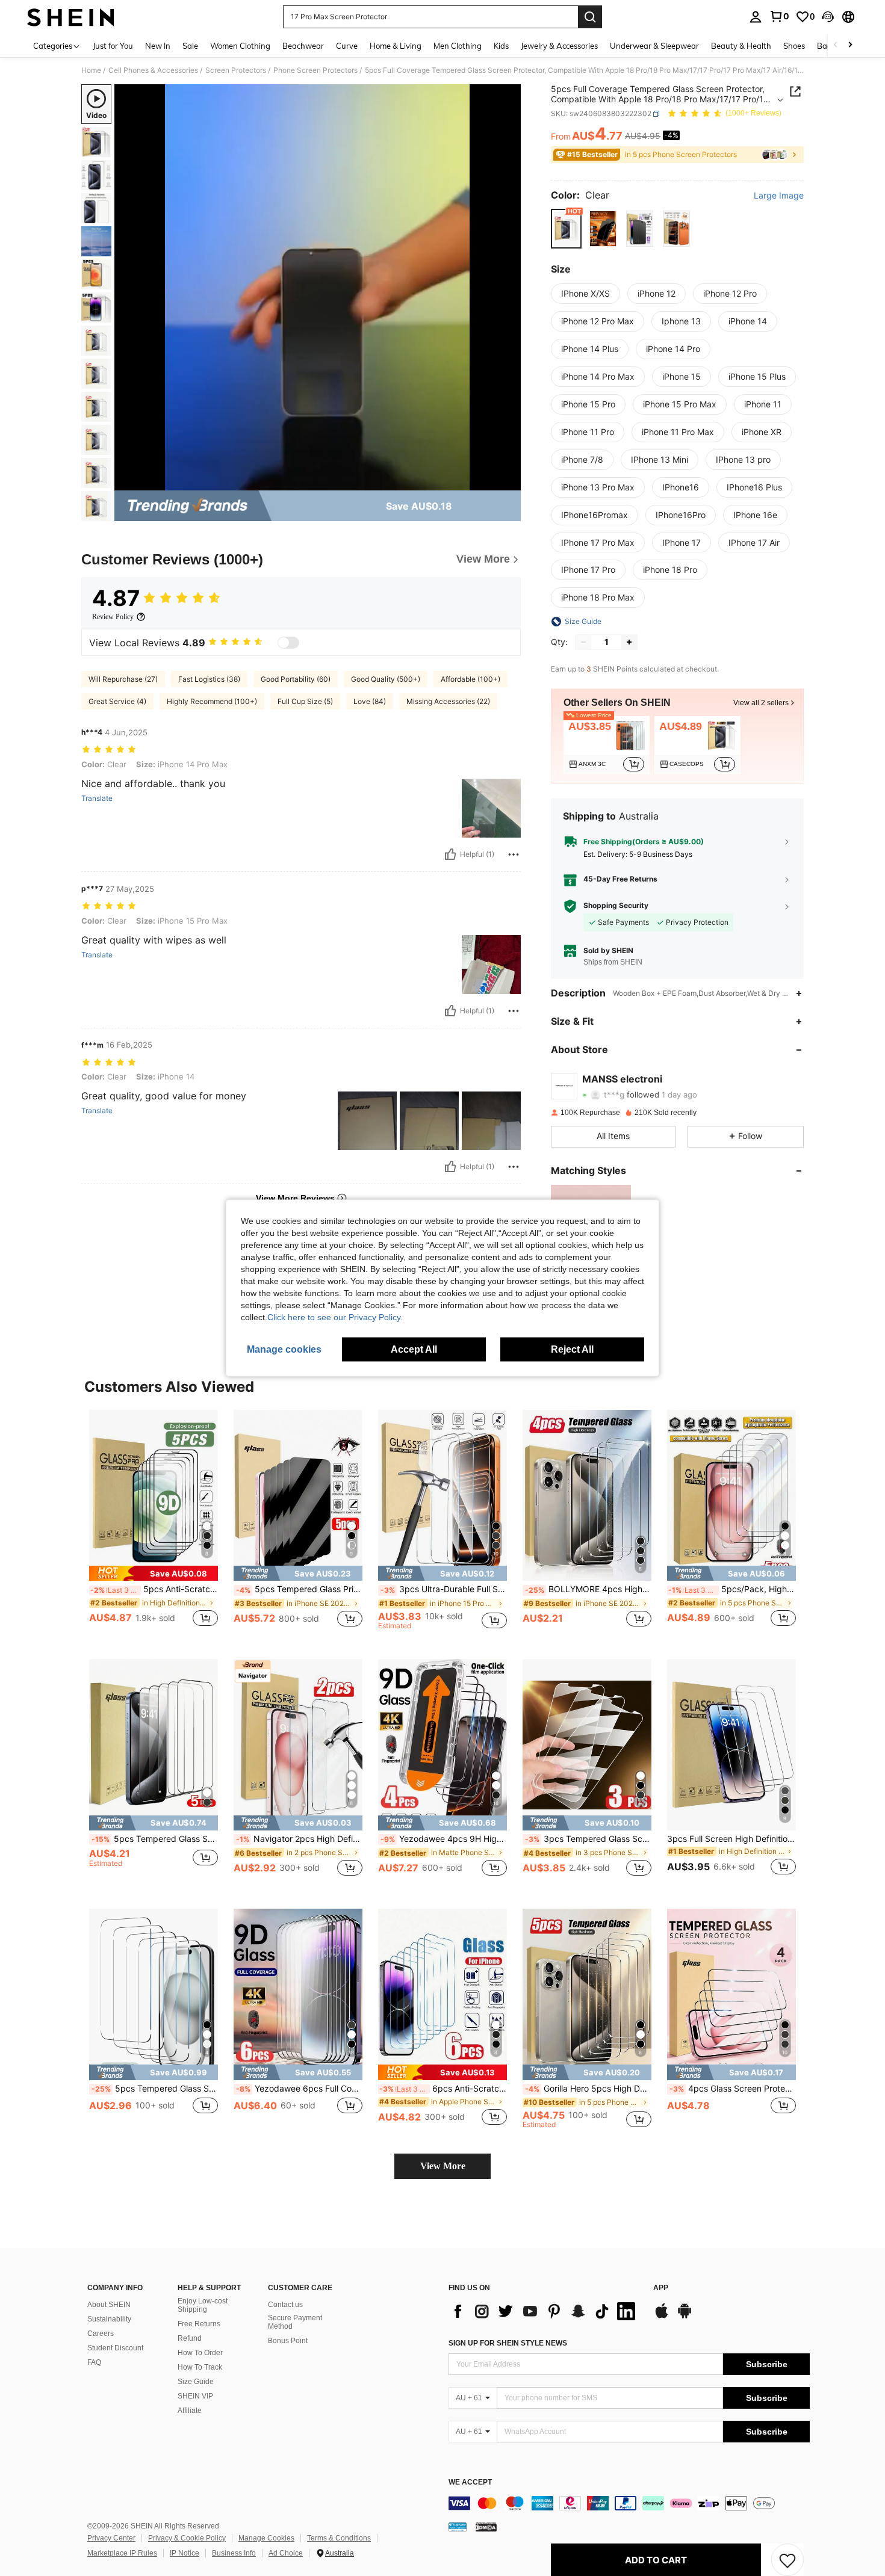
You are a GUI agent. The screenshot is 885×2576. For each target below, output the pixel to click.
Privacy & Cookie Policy (187, 2538)
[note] (154, 1573)
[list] (545, 2311)
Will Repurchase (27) (123, 679)
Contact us (285, 2305)
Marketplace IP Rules (122, 2553)
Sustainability (109, 2319)
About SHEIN (109, 2305)
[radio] (566, 228)
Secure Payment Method (295, 2322)
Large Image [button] (779, 196)
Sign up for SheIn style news (508, 2343)
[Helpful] (450, 854)
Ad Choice (286, 2553)
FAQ (94, 2362)
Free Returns (199, 2324)
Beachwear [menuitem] (303, 46)
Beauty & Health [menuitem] (741, 46)
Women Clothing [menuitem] (240, 46)
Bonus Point (288, 2341)
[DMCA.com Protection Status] (486, 2527)
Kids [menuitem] (501, 46)
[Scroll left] (836, 45)
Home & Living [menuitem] (396, 46)
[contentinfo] (629, 2503)
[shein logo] (71, 17)
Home (91, 70)
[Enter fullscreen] (508, 481)
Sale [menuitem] (190, 46)
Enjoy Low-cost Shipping (203, 2305)
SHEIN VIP (195, 2396)
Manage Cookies (266, 2538)
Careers (101, 2334)
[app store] (662, 2317)
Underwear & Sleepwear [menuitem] (654, 46)
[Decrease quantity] (583, 642)
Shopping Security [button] (616, 906)
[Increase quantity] (629, 642)
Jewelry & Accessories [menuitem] (559, 46)
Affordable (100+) (470, 679)
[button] (828, 17)
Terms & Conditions (339, 2538)
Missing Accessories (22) (448, 701)
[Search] (590, 17)
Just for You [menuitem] (113, 46)
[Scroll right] (850, 45)
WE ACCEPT (470, 2482)
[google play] (685, 2317)
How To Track (200, 2367)
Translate (97, 798)
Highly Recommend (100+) (212, 701)
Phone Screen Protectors (315, 70)
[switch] (288, 643)
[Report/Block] (514, 854)
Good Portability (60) (296, 679)
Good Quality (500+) (386, 679)
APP (661, 2288)
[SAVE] (787, 2560)
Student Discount (115, 2348)
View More (443, 2166)
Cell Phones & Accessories (153, 70)
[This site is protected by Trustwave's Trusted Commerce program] (458, 2527)
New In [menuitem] (158, 46)
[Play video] (318, 288)
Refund (190, 2338)
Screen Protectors (236, 70)
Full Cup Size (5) (305, 701)
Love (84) (370, 701)
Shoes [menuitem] (794, 46)
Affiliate (190, 2411)
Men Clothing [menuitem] (458, 46)
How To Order (200, 2353)
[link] (779, 16)
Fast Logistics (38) (209, 679)
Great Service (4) (117, 701)
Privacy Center (111, 2538)
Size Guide (196, 2382)
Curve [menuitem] (347, 46)
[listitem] (607, 745)
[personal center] (756, 17)
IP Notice (185, 2553)
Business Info (234, 2553)
